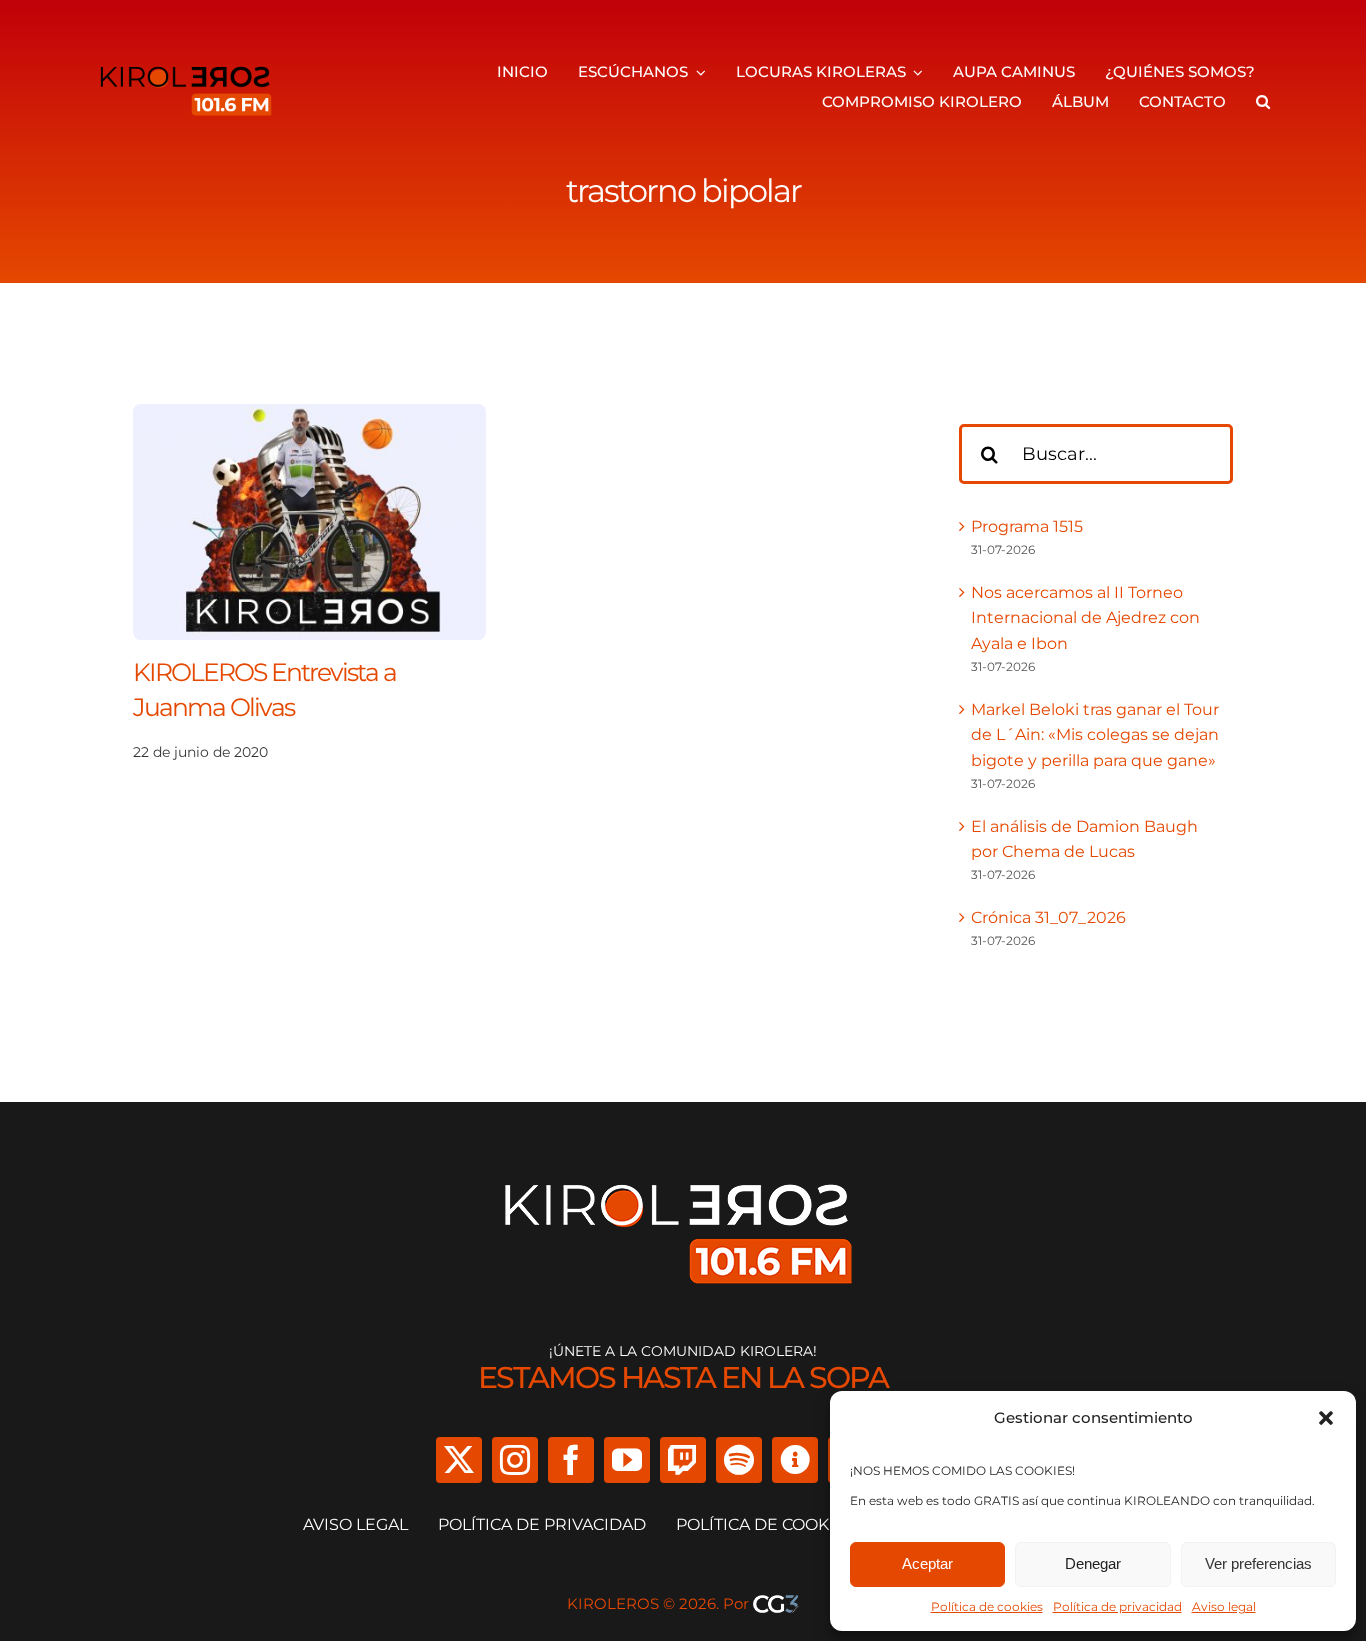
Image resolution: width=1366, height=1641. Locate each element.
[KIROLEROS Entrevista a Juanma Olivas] (309, 416)
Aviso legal (1224, 1606)
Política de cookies (987, 1606)
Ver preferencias (1258, 1563)
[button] (1326, 1418)
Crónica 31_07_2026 (1048, 917)
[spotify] (739, 1460)
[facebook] (571, 1460)
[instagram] (515, 1460)
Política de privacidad (1117, 1606)
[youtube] (627, 1460)
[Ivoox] (795, 1460)
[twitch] (683, 1460)
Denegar (1093, 1563)
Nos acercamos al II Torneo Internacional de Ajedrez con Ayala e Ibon (1085, 618)
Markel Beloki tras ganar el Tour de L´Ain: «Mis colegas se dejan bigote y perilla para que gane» (1095, 735)
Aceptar (927, 1563)
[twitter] (459, 1460)
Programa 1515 (1027, 526)
